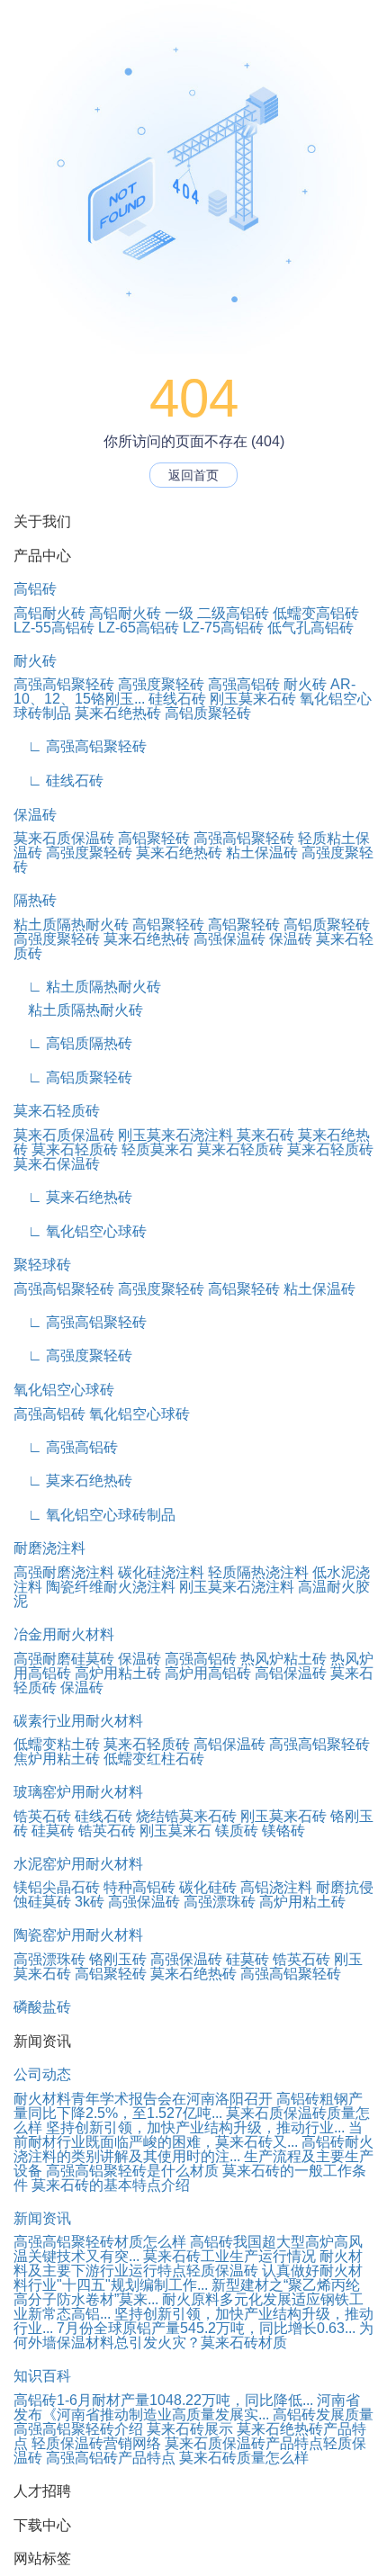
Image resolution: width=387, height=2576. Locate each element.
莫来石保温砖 (57, 1164)
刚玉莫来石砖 (253, 699)
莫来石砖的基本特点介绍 (111, 2185)
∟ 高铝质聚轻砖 (73, 1077)
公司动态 (42, 2074)
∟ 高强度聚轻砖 (73, 1355)
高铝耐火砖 (49, 613)
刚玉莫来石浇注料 (175, 1135)
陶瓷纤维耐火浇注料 (111, 1587)
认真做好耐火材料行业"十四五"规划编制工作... (188, 2278)
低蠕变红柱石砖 (154, 1759)
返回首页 (193, 475)
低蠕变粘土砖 (57, 1744)
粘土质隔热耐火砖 (71, 924)
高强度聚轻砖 (161, 684)
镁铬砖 (283, 1831)
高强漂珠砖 (220, 1902)
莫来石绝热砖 (118, 713)
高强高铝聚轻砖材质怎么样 (100, 2242)
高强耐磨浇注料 (64, 1572)
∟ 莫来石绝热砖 (73, 1197)
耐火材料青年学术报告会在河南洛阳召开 (143, 2099)
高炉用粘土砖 (118, 1673)
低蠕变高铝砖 (316, 613)
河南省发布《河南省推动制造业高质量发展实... (187, 2407)
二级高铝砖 (233, 613)
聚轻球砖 (42, 1265)
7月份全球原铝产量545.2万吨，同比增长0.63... (206, 2328)
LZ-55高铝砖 (54, 628)
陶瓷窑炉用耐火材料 (78, 1935)
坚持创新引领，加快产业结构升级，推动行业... (195, 2127)
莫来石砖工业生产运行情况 (229, 2256)
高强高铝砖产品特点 (111, 2458)
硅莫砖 (53, 1831)
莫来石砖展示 (190, 2429)
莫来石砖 (265, 1135)
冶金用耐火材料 (64, 1634)
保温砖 (35, 815)
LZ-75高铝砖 (223, 628)
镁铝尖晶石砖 (57, 1887)
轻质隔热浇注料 (258, 1572)
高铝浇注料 (276, 1887)
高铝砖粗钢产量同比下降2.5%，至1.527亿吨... (188, 2106)
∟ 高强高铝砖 (66, 1447)
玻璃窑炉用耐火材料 (78, 1792)
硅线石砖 (177, 699)
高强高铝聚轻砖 (64, 684)
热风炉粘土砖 (283, 1659)
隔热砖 (35, 900)
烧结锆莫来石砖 (186, 1816)
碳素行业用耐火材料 (78, 1721)
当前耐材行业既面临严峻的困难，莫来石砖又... (188, 2135)
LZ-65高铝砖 (139, 628)
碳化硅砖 (208, 1887)
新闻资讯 (42, 2218)
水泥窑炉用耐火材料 (78, 1864)
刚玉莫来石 (175, 1831)
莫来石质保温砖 (64, 838)
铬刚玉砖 (118, 1959)
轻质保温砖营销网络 (96, 2443)
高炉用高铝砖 (208, 1673)
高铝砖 (35, 589)
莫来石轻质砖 (57, 1111)
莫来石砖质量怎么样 (244, 2458)
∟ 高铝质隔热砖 (73, 1043)
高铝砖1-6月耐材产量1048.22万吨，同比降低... (163, 2400)
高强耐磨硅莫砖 (64, 1659)
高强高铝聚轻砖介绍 (78, 2429)
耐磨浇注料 (49, 1548)
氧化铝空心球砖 (64, 1390)
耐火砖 (35, 661)
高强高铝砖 (244, 684)
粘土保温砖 (262, 853)
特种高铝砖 (139, 1887)
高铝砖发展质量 (323, 2414)
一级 (179, 613)
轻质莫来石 (157, 1149)
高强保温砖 (229, 939)
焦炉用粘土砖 (57, 1759)
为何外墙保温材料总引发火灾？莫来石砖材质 (193, 2335)
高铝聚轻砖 (154, 838)
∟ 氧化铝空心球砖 (80, 1231)
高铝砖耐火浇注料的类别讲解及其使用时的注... (193, 2149)
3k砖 (90, 1902)
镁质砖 (237, 1831)
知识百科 (42, 2376)
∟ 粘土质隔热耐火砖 (87, 987)
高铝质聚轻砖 (208, 713)
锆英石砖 (42, 1816)
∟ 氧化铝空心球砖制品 (94, 1515)
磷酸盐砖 (42, 2007)
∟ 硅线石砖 (58, 781)
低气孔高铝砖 (310, 628)
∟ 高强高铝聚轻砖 (80, 746)
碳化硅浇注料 (161, 1572)
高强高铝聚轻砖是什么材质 (132, 2171)
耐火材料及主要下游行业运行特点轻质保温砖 (188, 2263)
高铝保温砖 (291, 1673)
